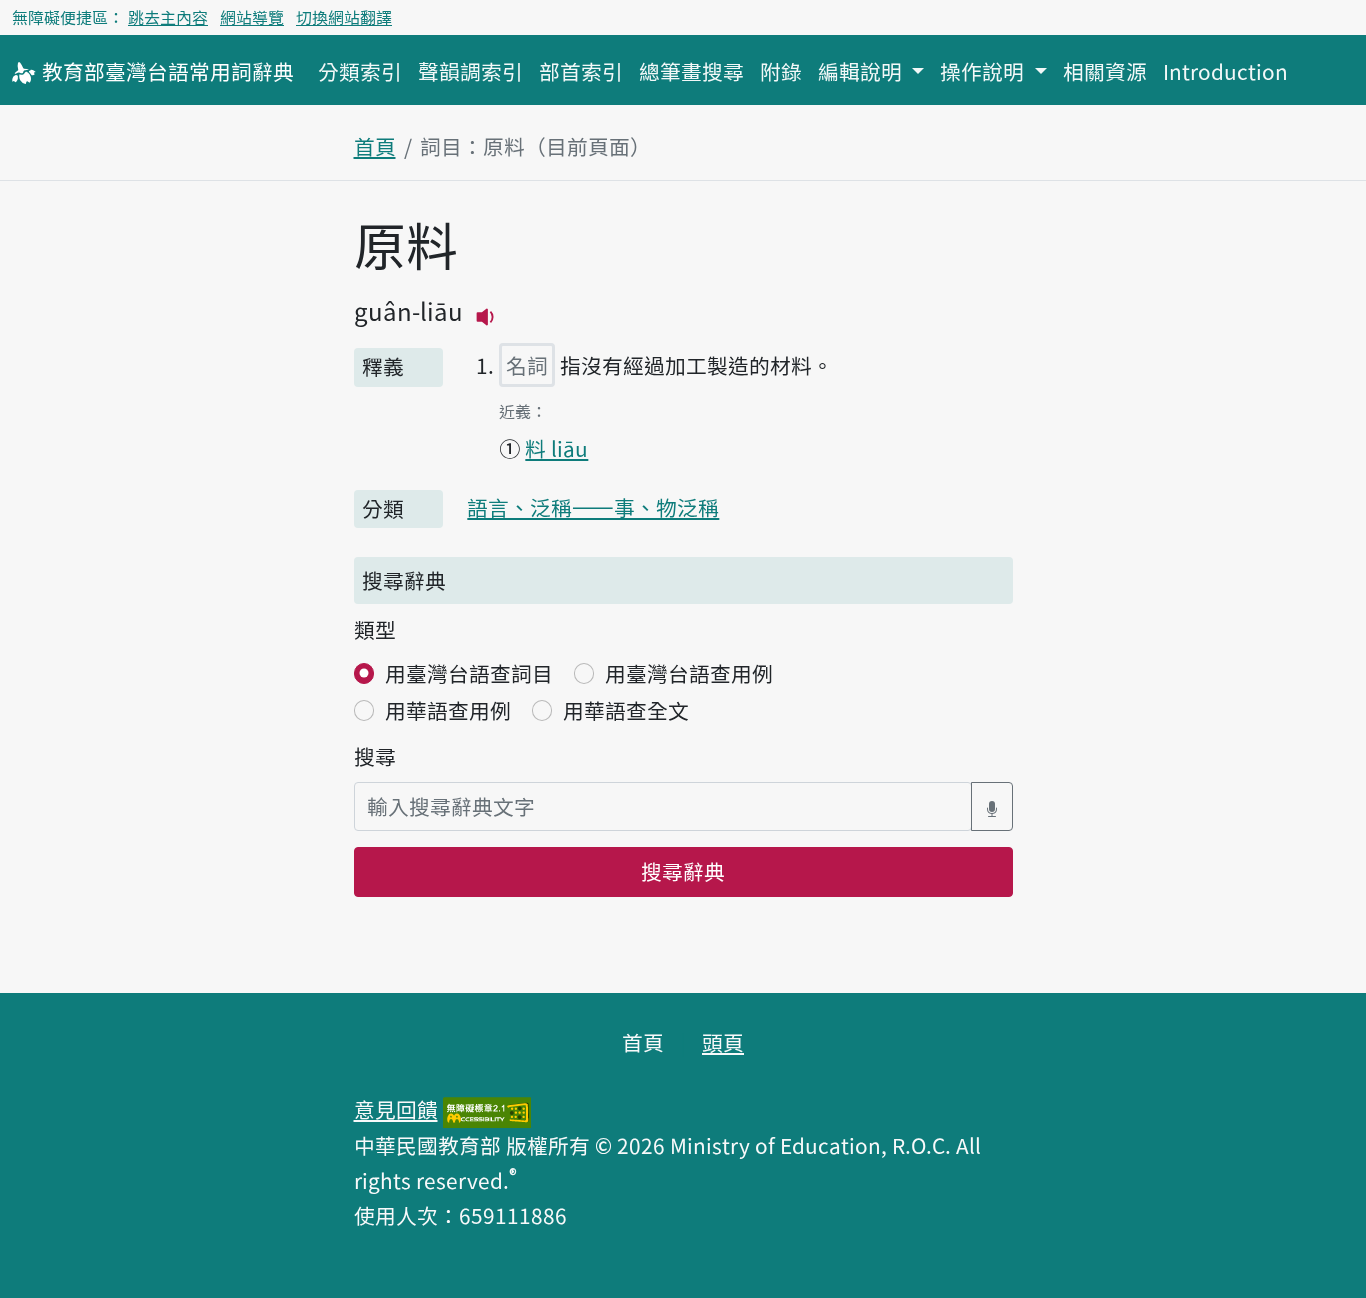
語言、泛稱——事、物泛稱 (593, 507)
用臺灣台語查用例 (689, 673)
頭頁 (723, 1042)
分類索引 (360, 71)
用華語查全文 (626, 710)
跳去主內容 (168, 17)
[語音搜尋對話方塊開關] (992, 806)
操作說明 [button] (984, 71)
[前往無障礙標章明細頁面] (487, 1109)
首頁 (375, 146)
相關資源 (1105, 71)
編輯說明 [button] (862, 71)
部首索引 (581, 71)
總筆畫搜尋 (691, 71)
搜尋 (375, 756)
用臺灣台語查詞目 (469, 673)
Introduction (1225, 71)
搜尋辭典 (683, 871)
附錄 (781, 71)
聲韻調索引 (470, 71)
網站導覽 (252, 17)
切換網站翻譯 (344, 17)
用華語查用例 (448, 710)
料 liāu (556, 448)
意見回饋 (396, 1109)
